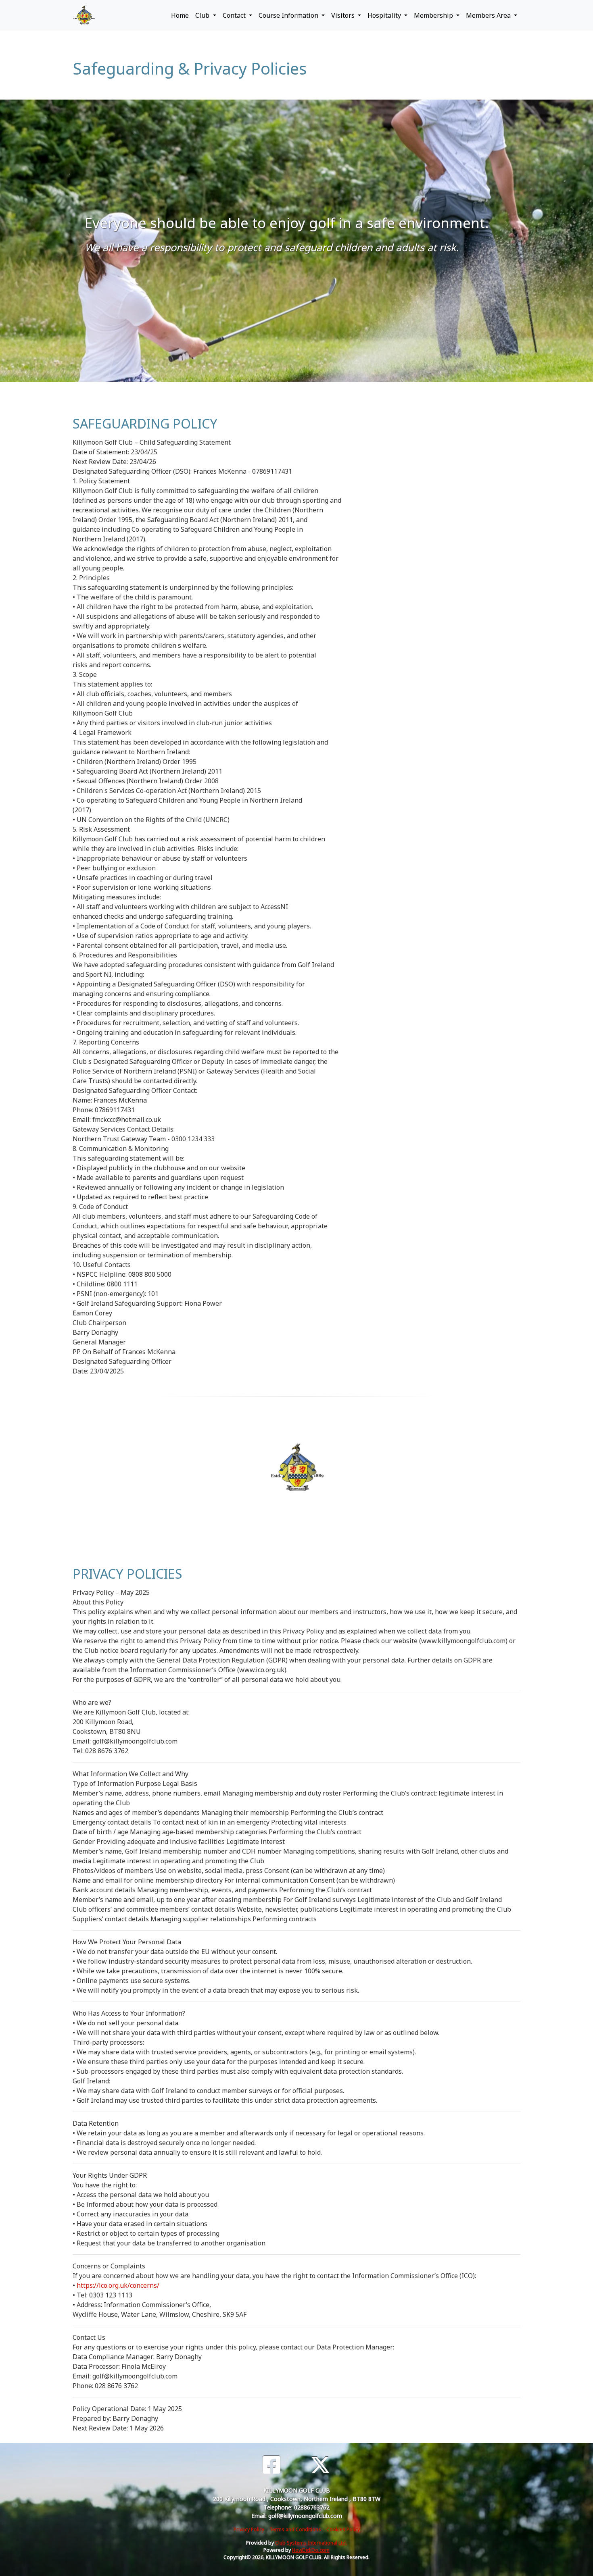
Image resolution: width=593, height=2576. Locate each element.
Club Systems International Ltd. (311, 2543)
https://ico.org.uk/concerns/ (118, 2285)
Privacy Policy (249, 2529)
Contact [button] (235, 15)
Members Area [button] (489, 15)
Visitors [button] (344, 15)
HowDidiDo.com (311, 2550)
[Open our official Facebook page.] (271, 2465)
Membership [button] (434, 15)
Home (180, 15)
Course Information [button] (289, 15)
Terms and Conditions (295, 2529)
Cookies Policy (343, 2529)
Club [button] (203, 15)
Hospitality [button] (385, 15)
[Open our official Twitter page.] (320, 2465)
